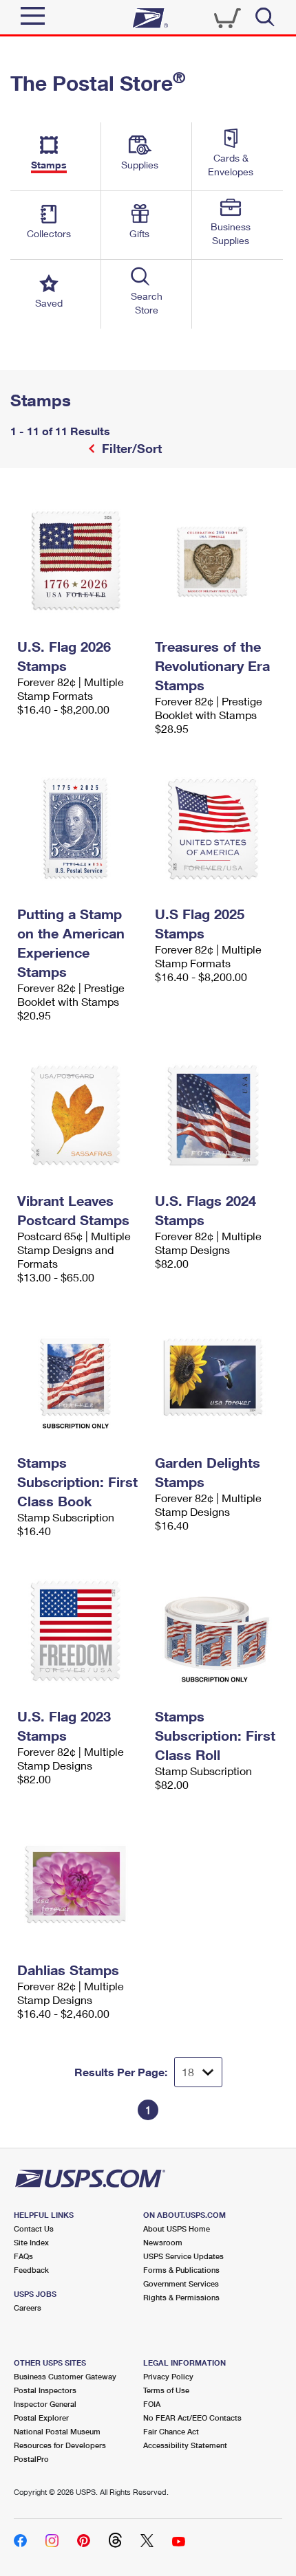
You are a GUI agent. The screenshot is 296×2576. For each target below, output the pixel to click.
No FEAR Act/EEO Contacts (192, 2418)
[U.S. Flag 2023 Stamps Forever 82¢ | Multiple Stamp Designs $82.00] (79, 1631)
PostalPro (31, 2459)
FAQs (23, 2256)
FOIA (152, 2404)
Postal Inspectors (45, 2390)
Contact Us (34, 2228)
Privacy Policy (168, 2376)
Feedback (31, 2270)
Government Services (181, 2283)
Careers (28, 2308)
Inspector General (45, 2404)
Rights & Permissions (181, 2297)
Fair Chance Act (171, 2431)
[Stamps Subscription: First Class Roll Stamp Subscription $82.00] (217, 1631)
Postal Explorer (41, 2418)
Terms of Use (166, 2390)
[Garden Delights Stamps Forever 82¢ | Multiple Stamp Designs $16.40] (217, 1377)
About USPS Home (177, 2228)
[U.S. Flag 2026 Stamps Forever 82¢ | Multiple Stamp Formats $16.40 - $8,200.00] (79, 561)
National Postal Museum (57, 2431)
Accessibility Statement (185, 2445)
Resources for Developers (60, 2445)
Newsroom (163, 2242)
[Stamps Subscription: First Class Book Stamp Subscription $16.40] (79, 1377)
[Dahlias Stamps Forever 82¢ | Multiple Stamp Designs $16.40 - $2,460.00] (79, 1884)
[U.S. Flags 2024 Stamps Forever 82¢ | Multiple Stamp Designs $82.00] (217, 1115)
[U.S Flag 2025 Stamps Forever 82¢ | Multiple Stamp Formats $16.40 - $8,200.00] (217, 828)
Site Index (31, 2242)
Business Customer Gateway (65, 2376)
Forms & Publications (181, 2270)
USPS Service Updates (183, 2256)
